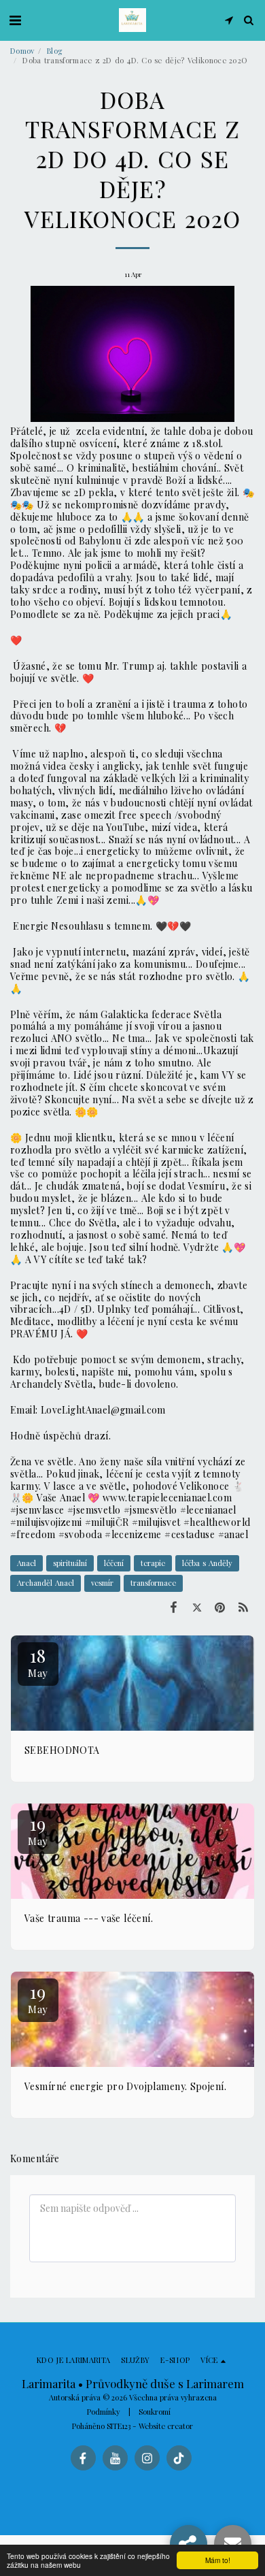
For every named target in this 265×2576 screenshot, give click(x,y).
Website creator (166, 2426)
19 (38, 1830)
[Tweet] (196, 1607)
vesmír (102, 1583)
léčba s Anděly (207, 1563)
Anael (26, 1563)
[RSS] (243, 1607)
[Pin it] (220, 1607)
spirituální (70, 1563)
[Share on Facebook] (173, 1607)
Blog (54, 51)
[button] (15, 19)
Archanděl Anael (46, 1583)
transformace (153, 1583)
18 (38, 1662)
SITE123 (119, 2426)
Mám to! (218, 2560)
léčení (114, 1563)
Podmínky (104, 2412)
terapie (153, 1563)
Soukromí (155, 2412)
